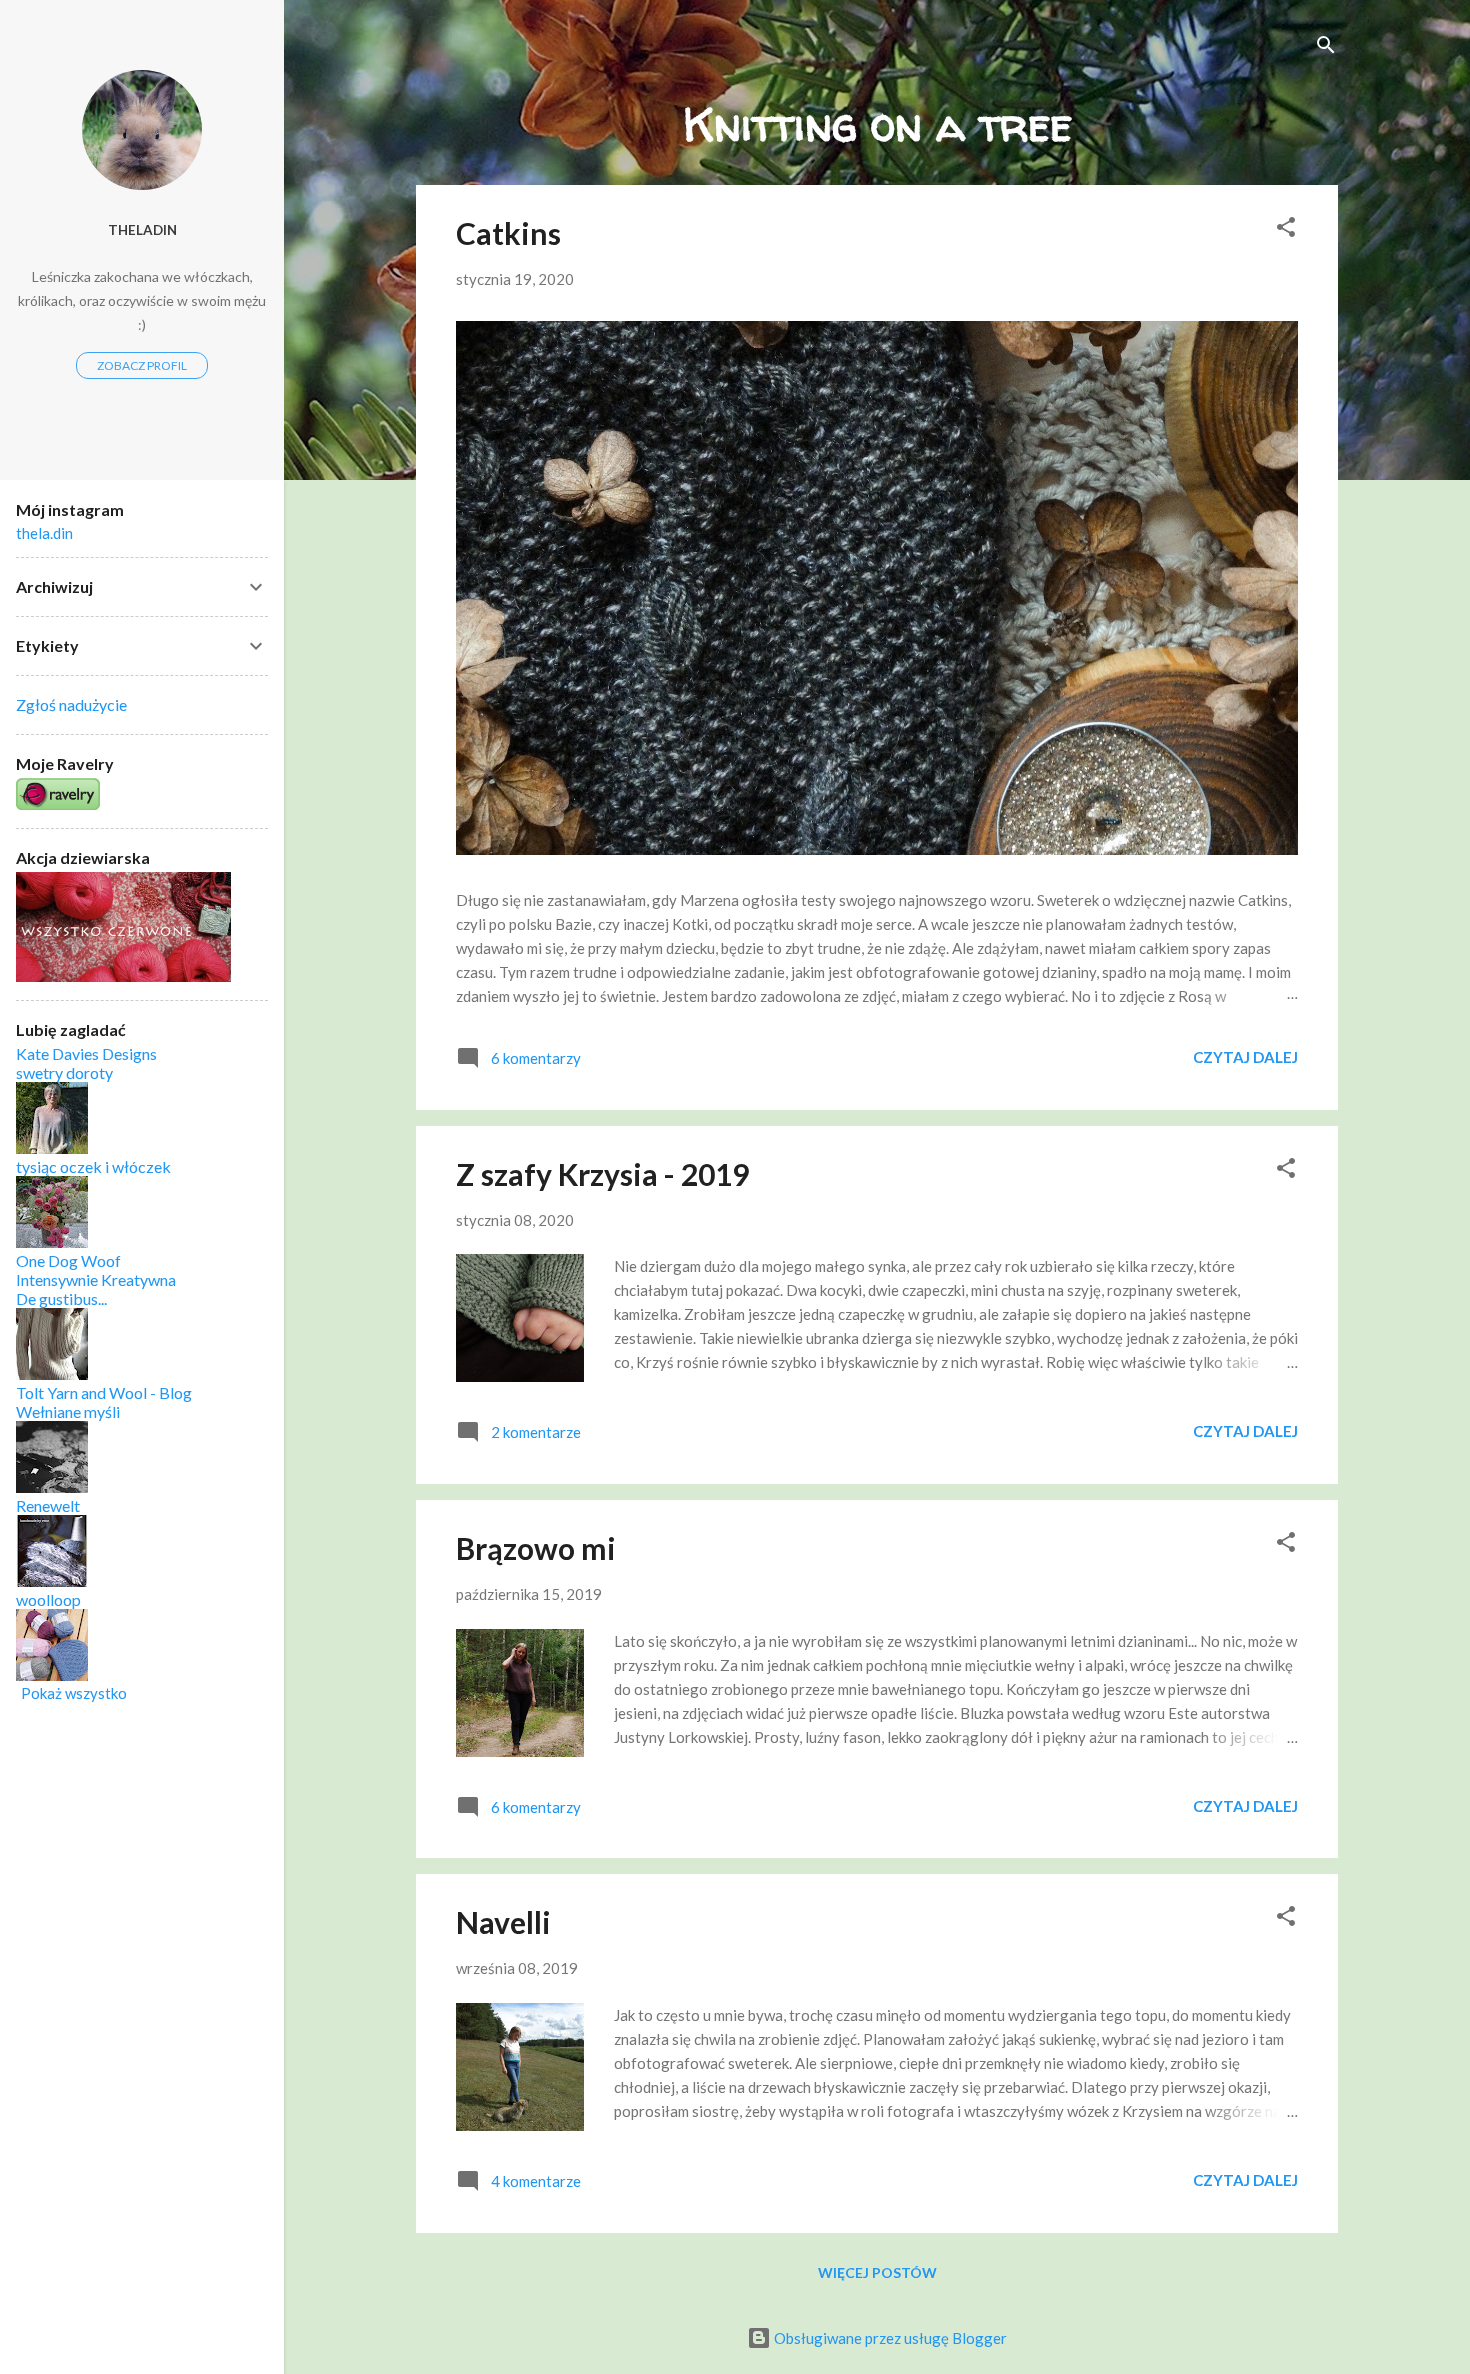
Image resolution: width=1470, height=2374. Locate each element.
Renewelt (48, 1505)
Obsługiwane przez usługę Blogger (889, 2338)
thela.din (44, 533)
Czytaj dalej (1245, 1057)
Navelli (503, 1922)
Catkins (508, 233)
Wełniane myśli (68, 1411)
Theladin (142, 230)
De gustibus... (61, 1298)
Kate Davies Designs (86, 1053)
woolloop (48, 1599)
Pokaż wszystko (74, 1693)
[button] (1286, 228)
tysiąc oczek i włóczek (93, 1166)
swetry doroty (64, 1072)
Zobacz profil (142, 365)
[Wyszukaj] (1326, 46)
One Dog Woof (68, 1260)
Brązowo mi (536, 1548)
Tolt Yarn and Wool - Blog (104, 1392)
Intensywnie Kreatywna (96, 1279)
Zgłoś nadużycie (71, 704)
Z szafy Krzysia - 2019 (602, 1174)
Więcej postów (877, 2272)
